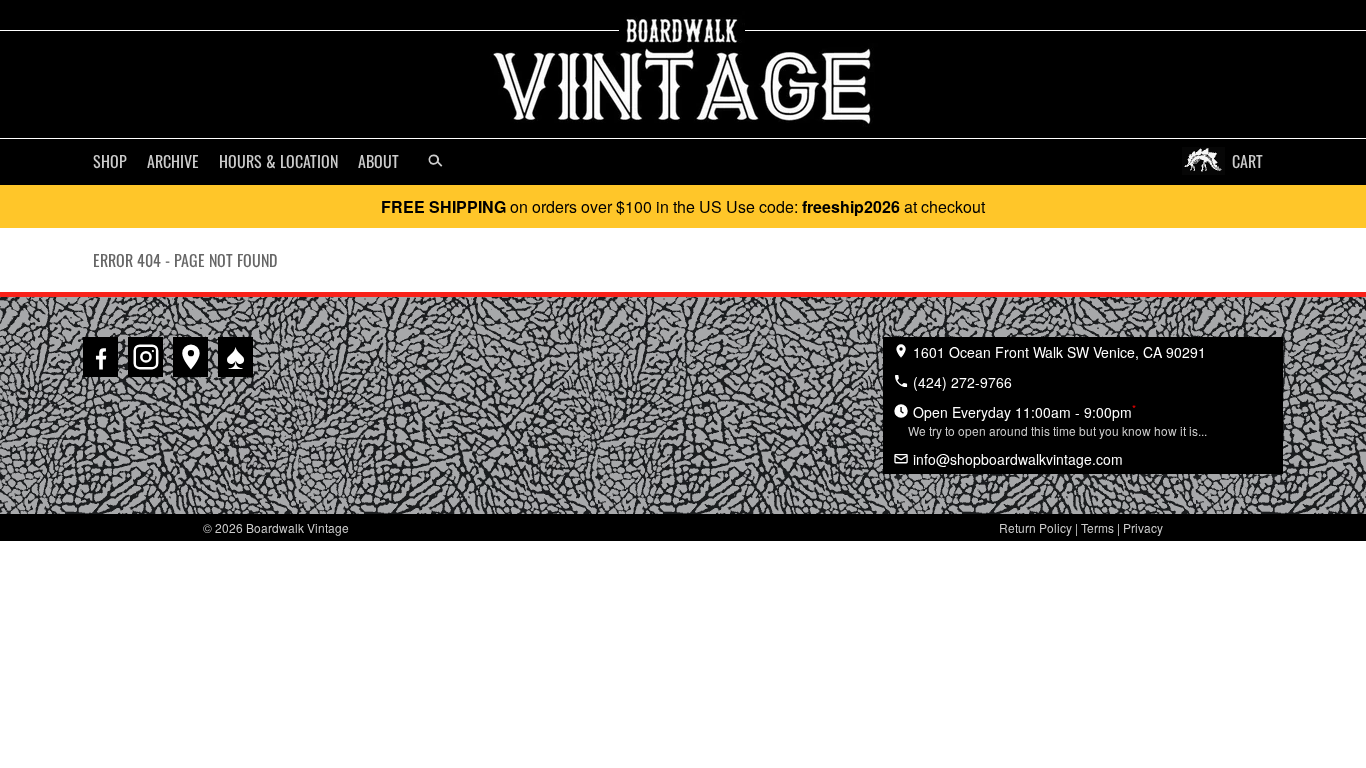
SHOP (110, 161)
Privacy (1143, 527)
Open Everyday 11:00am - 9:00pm (1057, 420)
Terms (1097, 527)
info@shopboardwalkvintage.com (1016, 459)
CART (1247, 161)
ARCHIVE (173, 161)
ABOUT (378, 161)
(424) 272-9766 (960, 382)
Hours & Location (278, 161)
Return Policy (1035, 527)
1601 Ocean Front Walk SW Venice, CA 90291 (1057, 352)
